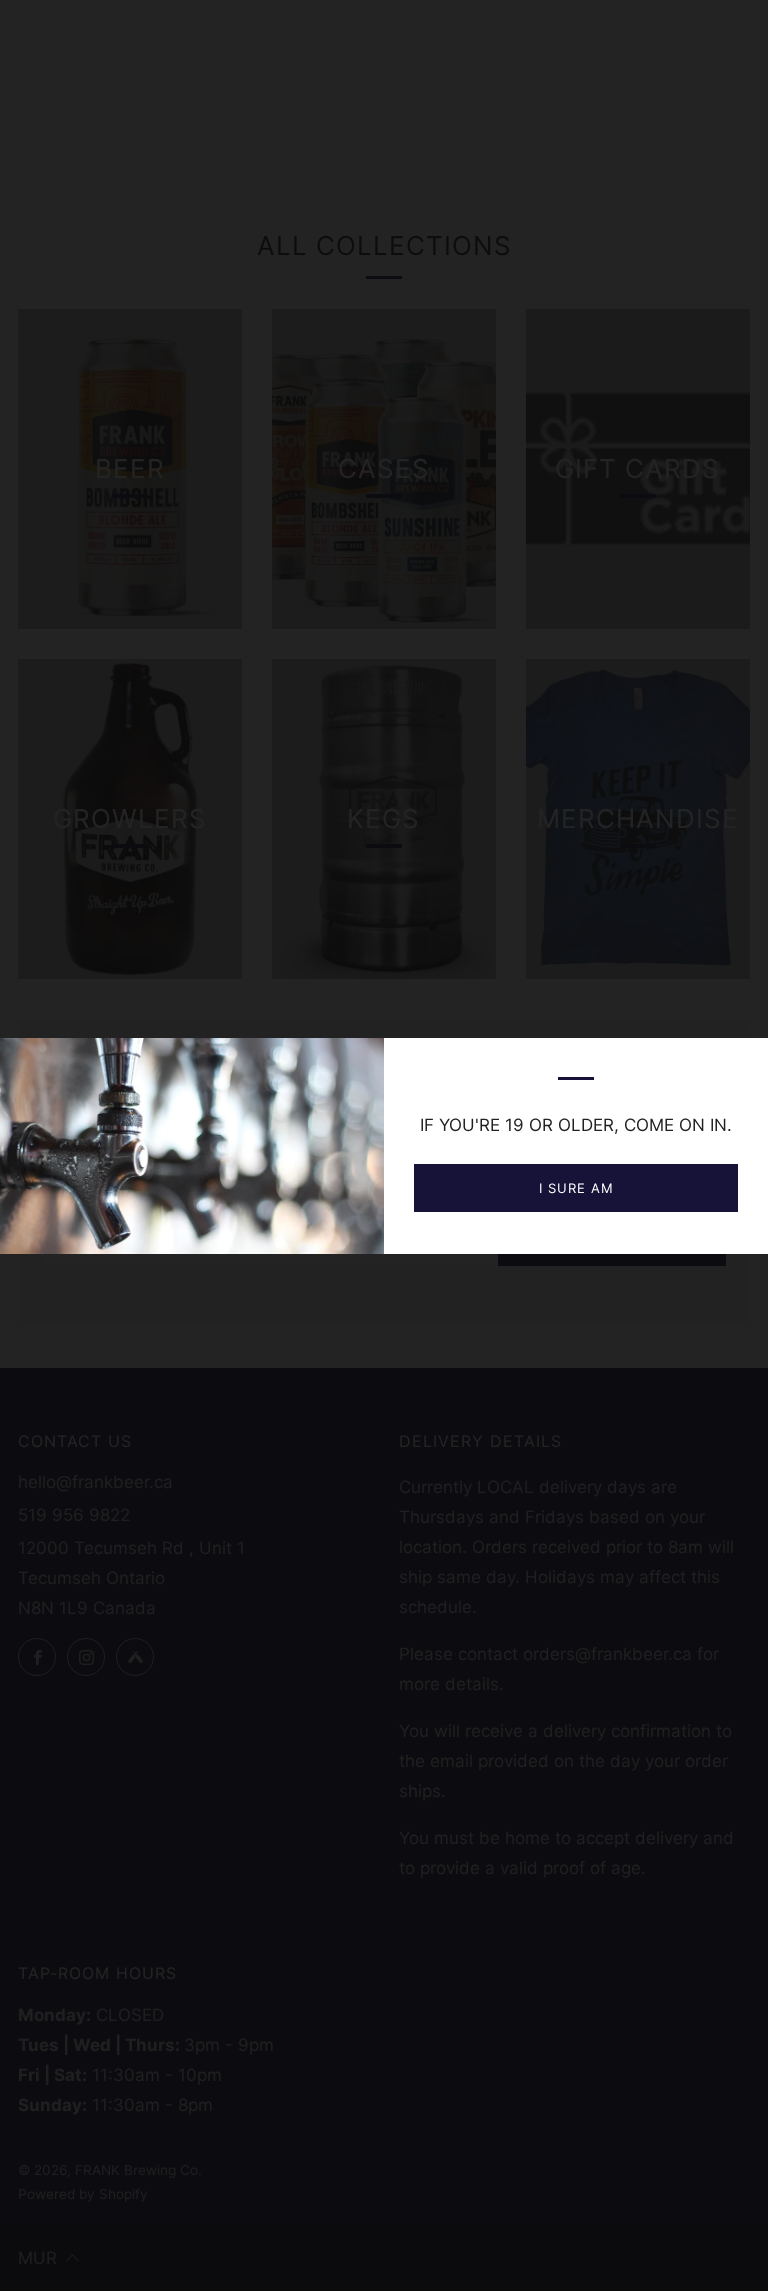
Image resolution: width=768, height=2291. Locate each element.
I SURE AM (576, 1188)
